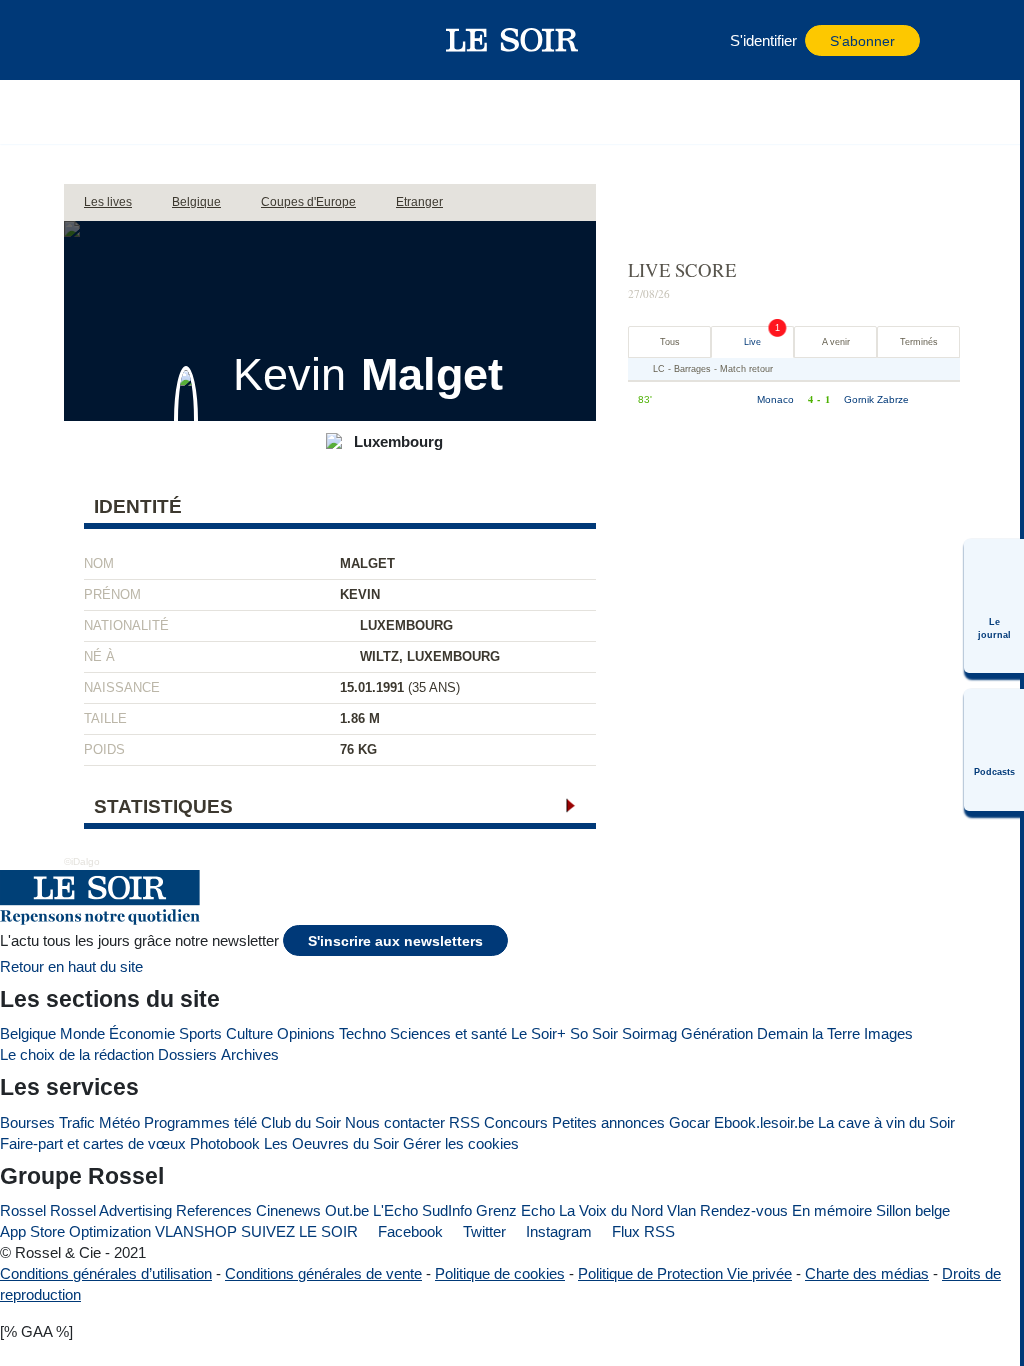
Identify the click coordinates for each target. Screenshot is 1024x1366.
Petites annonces (608, 1122)
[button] (129, 40)
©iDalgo (82, 861)
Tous (670, 342)
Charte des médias (867, 1273)
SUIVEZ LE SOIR (299, 1231)
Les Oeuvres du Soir (331, 1143)
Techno (362, 1033)
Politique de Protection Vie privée (685, 1273)
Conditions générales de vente (323, 1273)
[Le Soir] (512, 40)
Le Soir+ (538, 1033)
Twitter (482, 1231)
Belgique (28, 1033)
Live (752, 342)
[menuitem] (994, 606)
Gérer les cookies (461, 1143)
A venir (836, 342)
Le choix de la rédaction (77, 1054)
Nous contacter (395, 1122)
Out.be (347, 1210)
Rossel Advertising (111, 1210)
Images (888, 1033)
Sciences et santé (448, 1033)
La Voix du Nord (611, 1210)
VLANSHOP (196, 1231)
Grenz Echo (515, 1210)
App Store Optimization (75, 1231)
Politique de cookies (500, 1273)
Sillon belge (913, 1210)
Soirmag (649, 1033)
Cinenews (288, 1210)
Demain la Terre (808, 1033)
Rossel (23, 1210)
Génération (717, 1033)
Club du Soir (301, 1122)
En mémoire (832, 1210)
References (214, 1210)
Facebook (408, 1231)
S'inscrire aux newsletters (395, 941)
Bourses (27, 1122)
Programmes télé (200, 1122)
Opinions (306, 1033)
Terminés (919, 342)
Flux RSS (641, 1231)
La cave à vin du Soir (886, 1122)
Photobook (225, 1143)
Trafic (77, 1122)
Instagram (557, 1231)
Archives (250, 1054)
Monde (82, 1033)
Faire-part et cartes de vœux (93, 1143)
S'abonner (862, 41)
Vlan (681, 1210)
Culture (249, 1033)
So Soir (594, 1033)
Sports (200, 1033)
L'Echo (395, 1210)
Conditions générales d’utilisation (106, 1273)
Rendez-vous (744, 1210)
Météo (119, 1122)
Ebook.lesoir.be (764, 1122)
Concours (516, 1122)
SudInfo (447, 1210)
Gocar (689, 1122)
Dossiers (187, 1054)
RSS (464, 1122)
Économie (142, 1033)
